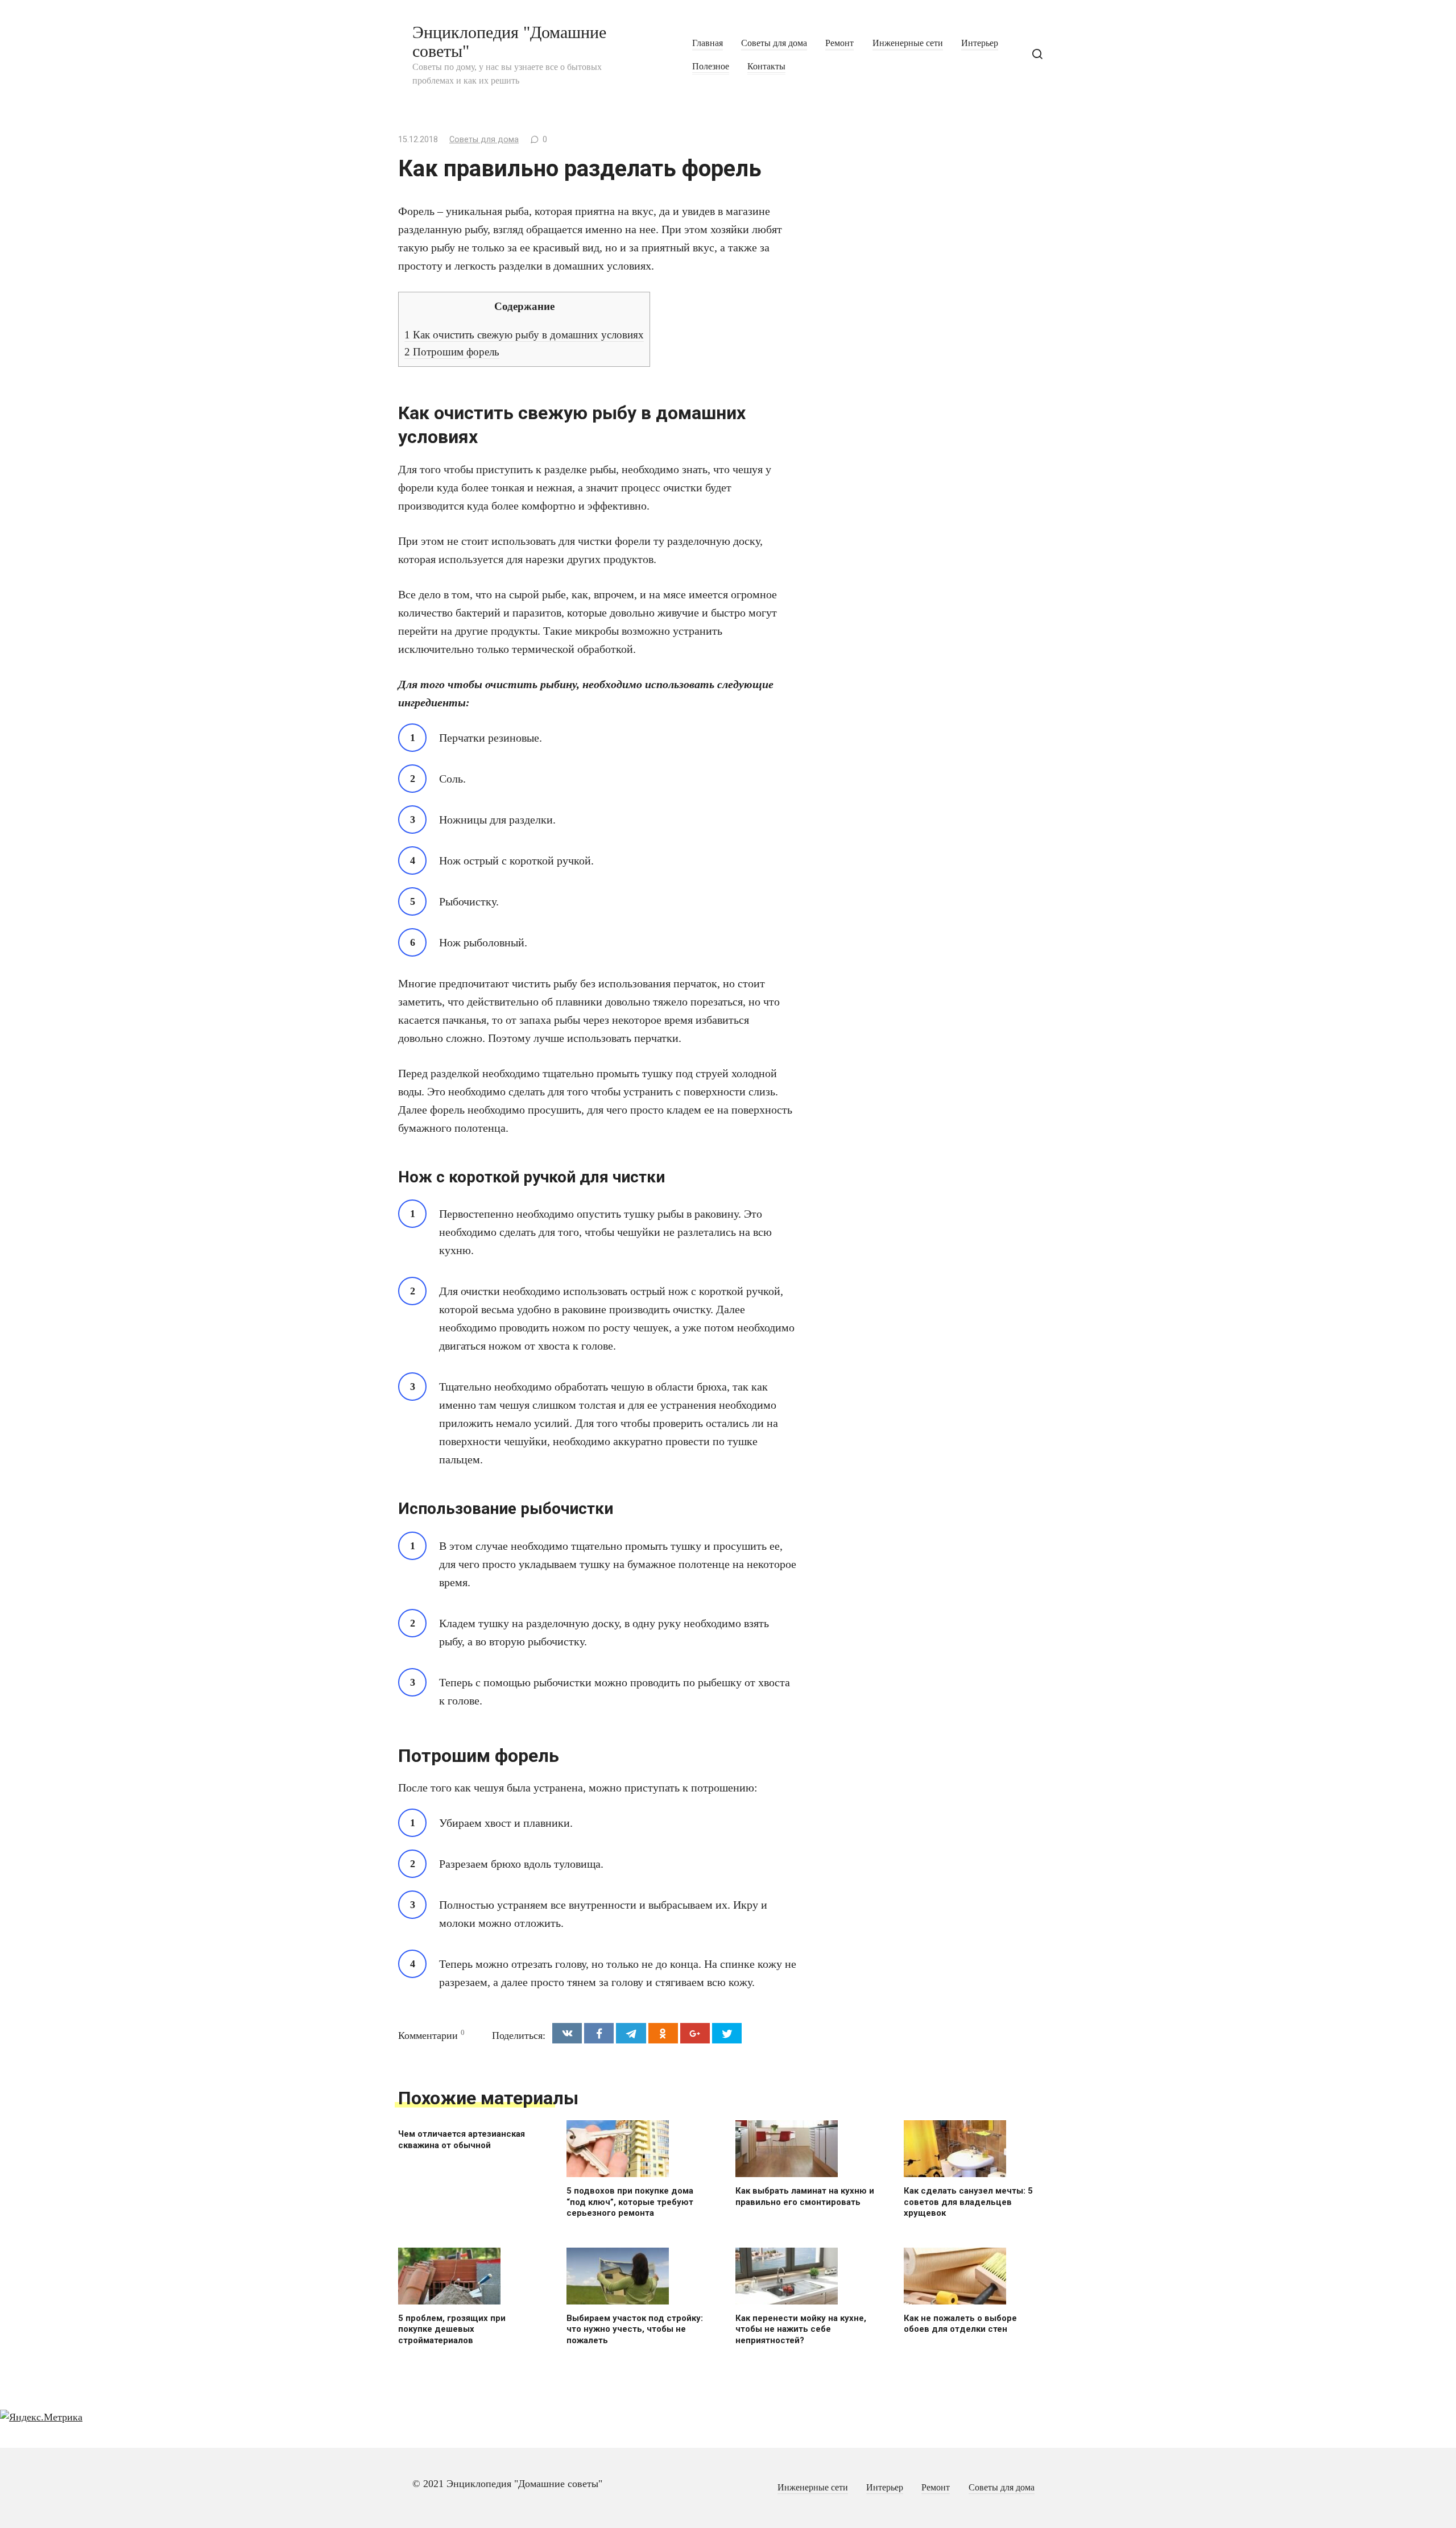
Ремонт (839, 43)
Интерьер (980, 43)
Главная (708, 43)
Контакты (766, 67)
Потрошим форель (452, 352)
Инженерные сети (908, 43)
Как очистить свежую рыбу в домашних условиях (524, 335)
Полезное (711, 67)
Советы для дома (774, 43)
